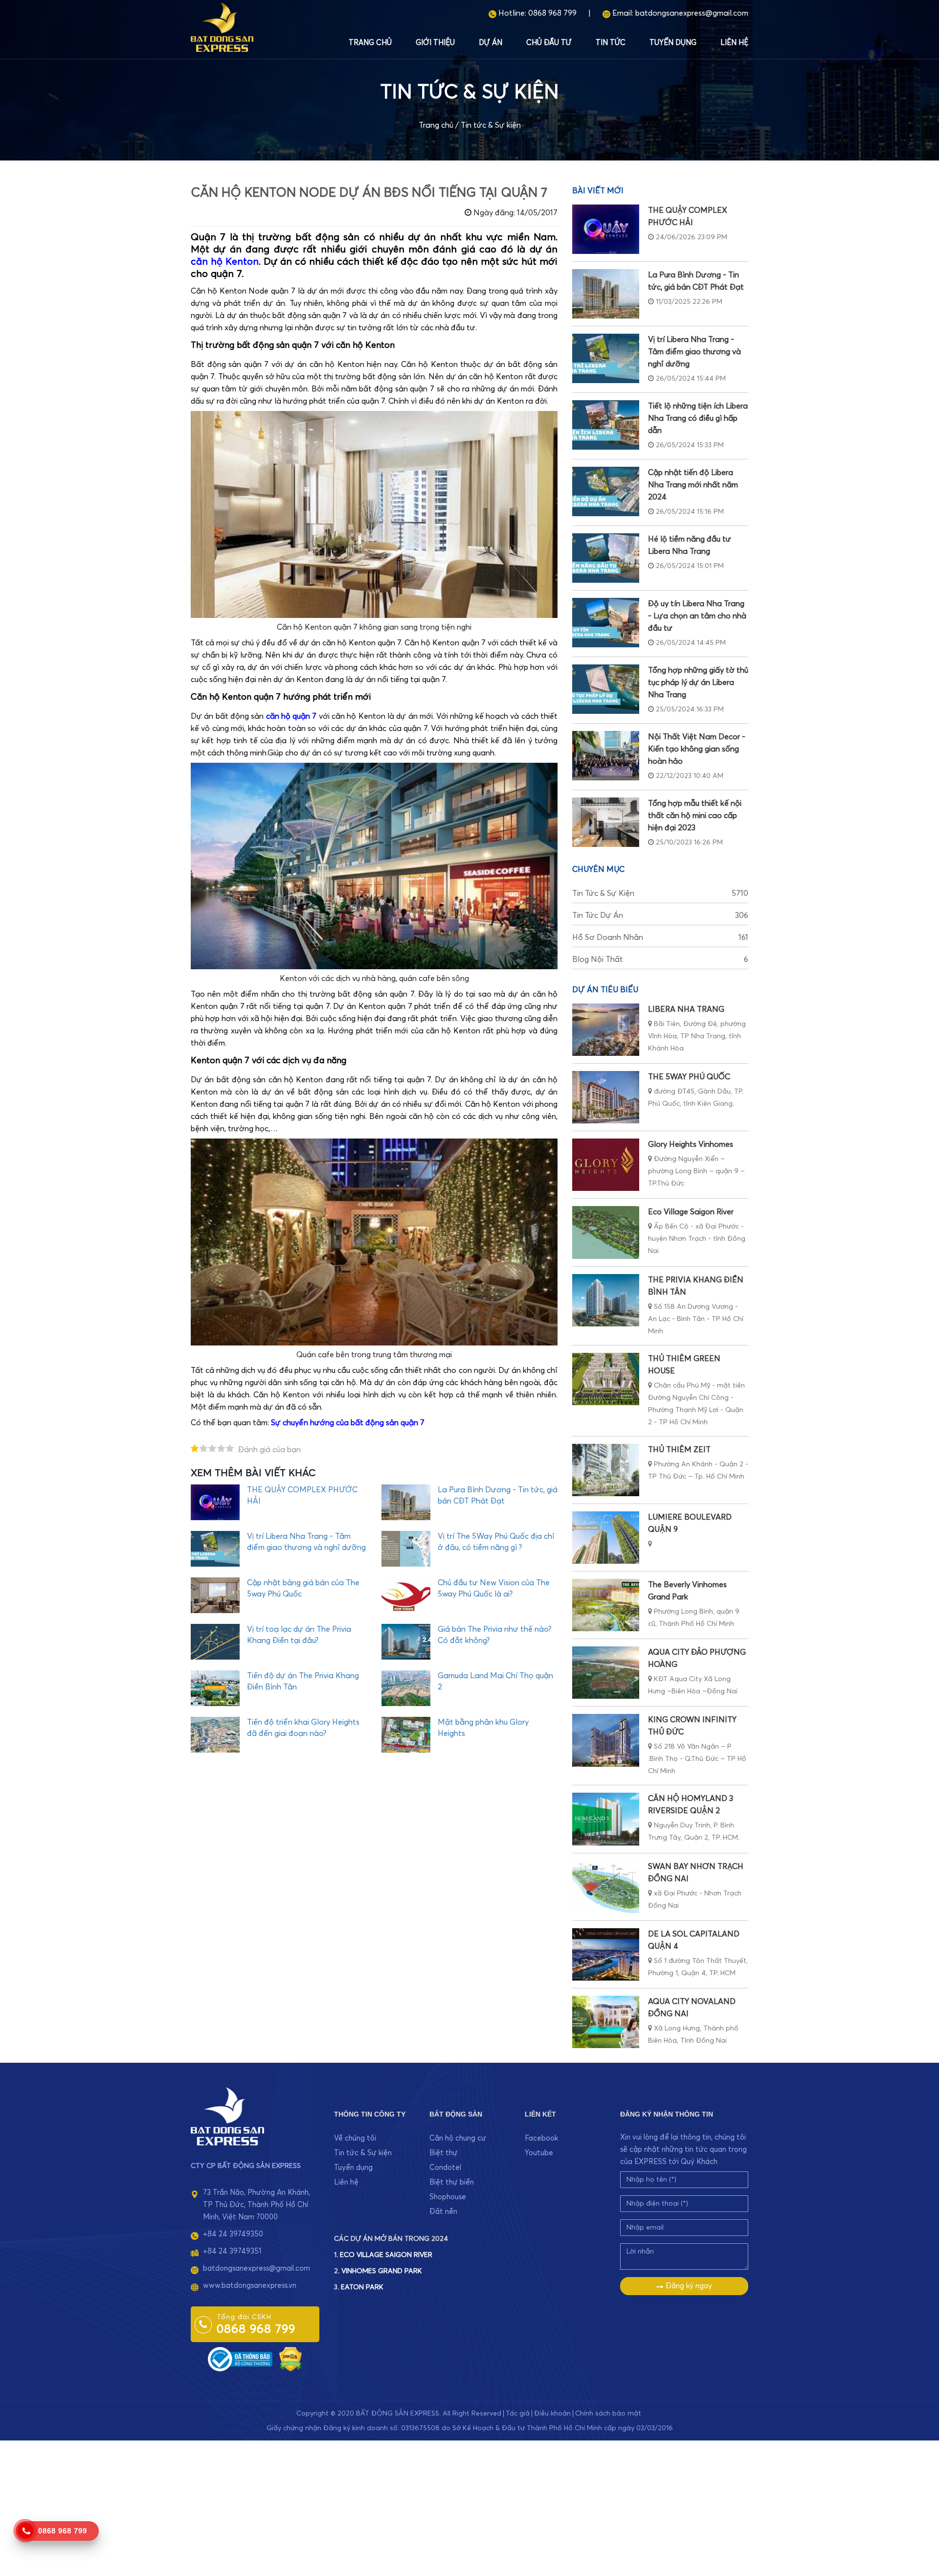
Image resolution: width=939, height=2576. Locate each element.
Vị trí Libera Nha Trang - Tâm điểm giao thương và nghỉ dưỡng (694, 352)
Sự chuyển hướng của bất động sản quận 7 (348, 1423)
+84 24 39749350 (233, 2234)
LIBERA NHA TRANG (686, 1009)
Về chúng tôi (355, 2138)
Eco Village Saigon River (691, 1212)
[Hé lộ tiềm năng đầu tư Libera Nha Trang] (606, 558)
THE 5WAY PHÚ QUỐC (689, 1077)
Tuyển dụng (673, 43)
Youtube (539, 2153)
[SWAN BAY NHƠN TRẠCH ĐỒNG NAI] (606, 1887)
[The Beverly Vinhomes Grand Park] (606, 1605)
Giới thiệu (435, 43)
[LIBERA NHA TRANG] (606, 1030)
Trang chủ (370, 43)
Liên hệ (734, 43)
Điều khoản (552, 2414)
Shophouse (448, 2197)
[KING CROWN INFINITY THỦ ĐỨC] (606, 1740)
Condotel (445, 2168)
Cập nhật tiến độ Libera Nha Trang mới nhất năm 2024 (693, 485)
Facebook (541, 2138)
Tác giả (518, 2414)
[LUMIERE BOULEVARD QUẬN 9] (606, 1538)
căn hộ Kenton (225, 262)
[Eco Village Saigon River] (606, 1232)
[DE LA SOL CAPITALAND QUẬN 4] (606, 1954)
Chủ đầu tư (549, 43)
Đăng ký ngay (688, 2286)
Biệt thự (444, 2153)
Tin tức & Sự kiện (491, 125)
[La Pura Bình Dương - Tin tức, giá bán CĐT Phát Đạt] (606, 294)
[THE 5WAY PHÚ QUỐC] (606, 1097)
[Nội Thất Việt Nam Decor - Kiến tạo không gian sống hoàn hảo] (606, 756)
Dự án (491, 43)
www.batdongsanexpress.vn (250, 2286)
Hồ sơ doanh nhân (660, 937)
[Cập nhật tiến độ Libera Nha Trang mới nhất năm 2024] (606, 491)
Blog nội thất (660, 959)
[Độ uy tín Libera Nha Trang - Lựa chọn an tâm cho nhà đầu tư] (606, 623)
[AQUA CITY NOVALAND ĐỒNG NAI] (606, 2022)
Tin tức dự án (660, 915)
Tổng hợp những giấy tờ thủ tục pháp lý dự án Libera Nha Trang (698, 683)
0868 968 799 (552, 13)
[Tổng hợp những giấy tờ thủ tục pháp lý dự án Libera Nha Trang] (606, 689)
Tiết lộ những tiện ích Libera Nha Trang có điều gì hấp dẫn (698, 418)
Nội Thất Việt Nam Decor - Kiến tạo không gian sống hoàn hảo (697, 749)
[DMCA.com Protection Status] (291, 2359)
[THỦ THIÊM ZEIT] (606, 1470)
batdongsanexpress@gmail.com (692, 13)
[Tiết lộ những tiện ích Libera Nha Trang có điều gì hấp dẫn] (606, 425)
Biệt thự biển (452, 2182)
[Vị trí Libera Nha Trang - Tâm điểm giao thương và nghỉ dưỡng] (606, 358)
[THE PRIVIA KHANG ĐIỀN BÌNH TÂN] (606, 1300)
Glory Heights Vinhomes (691, 1144)
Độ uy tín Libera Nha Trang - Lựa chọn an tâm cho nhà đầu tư (697, 616)
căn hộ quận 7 (291, 716)
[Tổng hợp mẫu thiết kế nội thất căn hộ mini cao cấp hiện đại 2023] (606, 822)
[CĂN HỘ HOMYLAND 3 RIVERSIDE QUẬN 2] (606, 1819)
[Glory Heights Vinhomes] (606, 1165)
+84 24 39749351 (232, 2251)
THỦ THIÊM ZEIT (679, 1450)
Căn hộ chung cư (458, 2138)
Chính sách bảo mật (608, 2414)
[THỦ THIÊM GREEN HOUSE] (606, 1379)
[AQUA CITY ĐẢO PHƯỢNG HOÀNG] (606, 1673)
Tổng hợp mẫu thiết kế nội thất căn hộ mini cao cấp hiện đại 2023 (695, 816)
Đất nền (443, 2212)
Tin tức (611, 43)
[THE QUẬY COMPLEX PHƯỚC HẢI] (606, 229)
